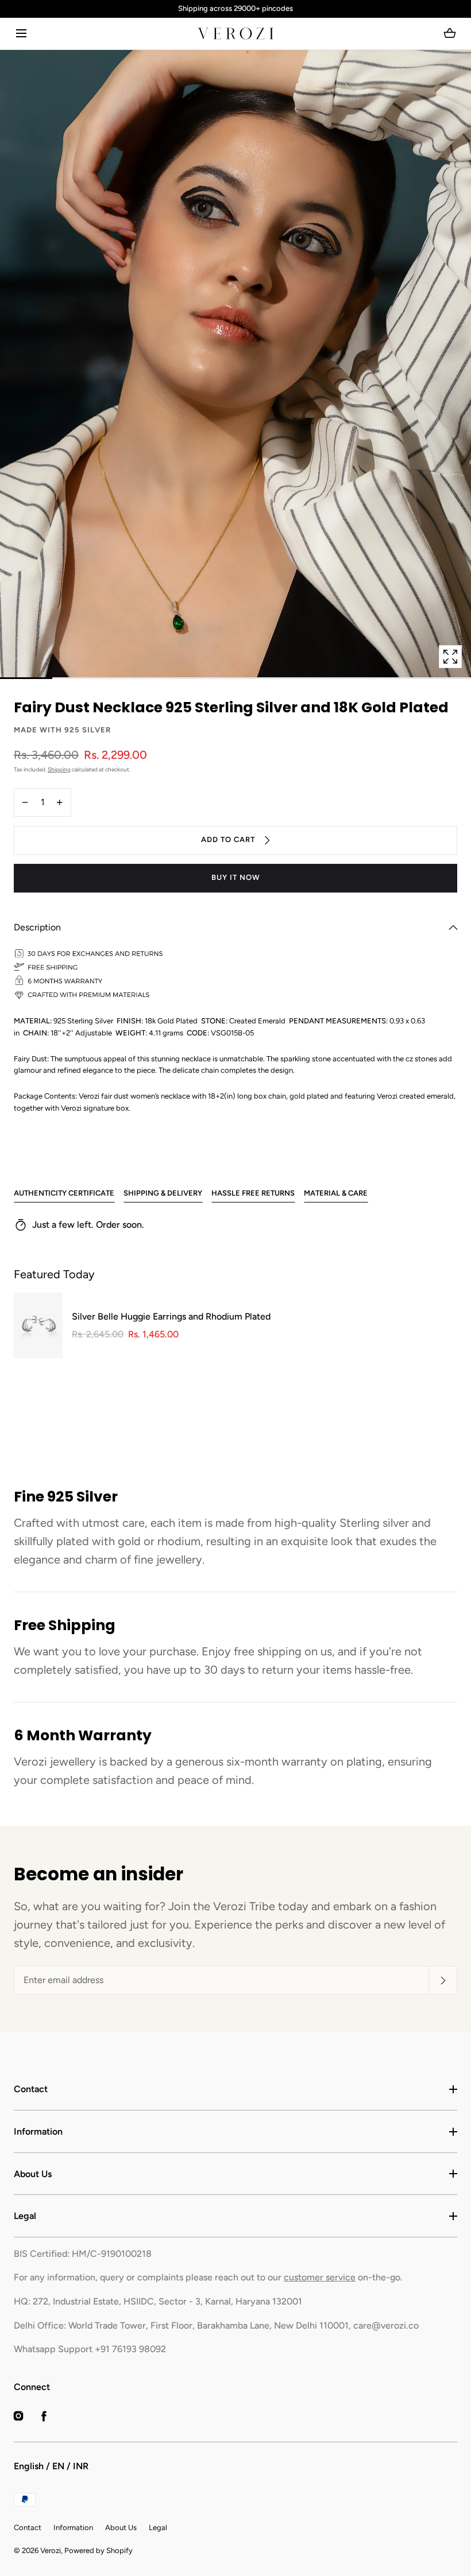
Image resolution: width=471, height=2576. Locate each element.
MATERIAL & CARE (336, 1193)
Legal (25, 2216)
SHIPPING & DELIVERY (163, 1193)
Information (38, 2131)
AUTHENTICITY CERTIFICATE (64, 1193)
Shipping (59, 769)
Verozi (51, 2550)
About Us (33, 2174)
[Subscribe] (443, 1980)
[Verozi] (235, 34)
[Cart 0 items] (450, 33)
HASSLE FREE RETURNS (253, 1193)
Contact (31, 2089)
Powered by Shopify (99, 2550)
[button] (21, 34)
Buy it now (236, 877)
